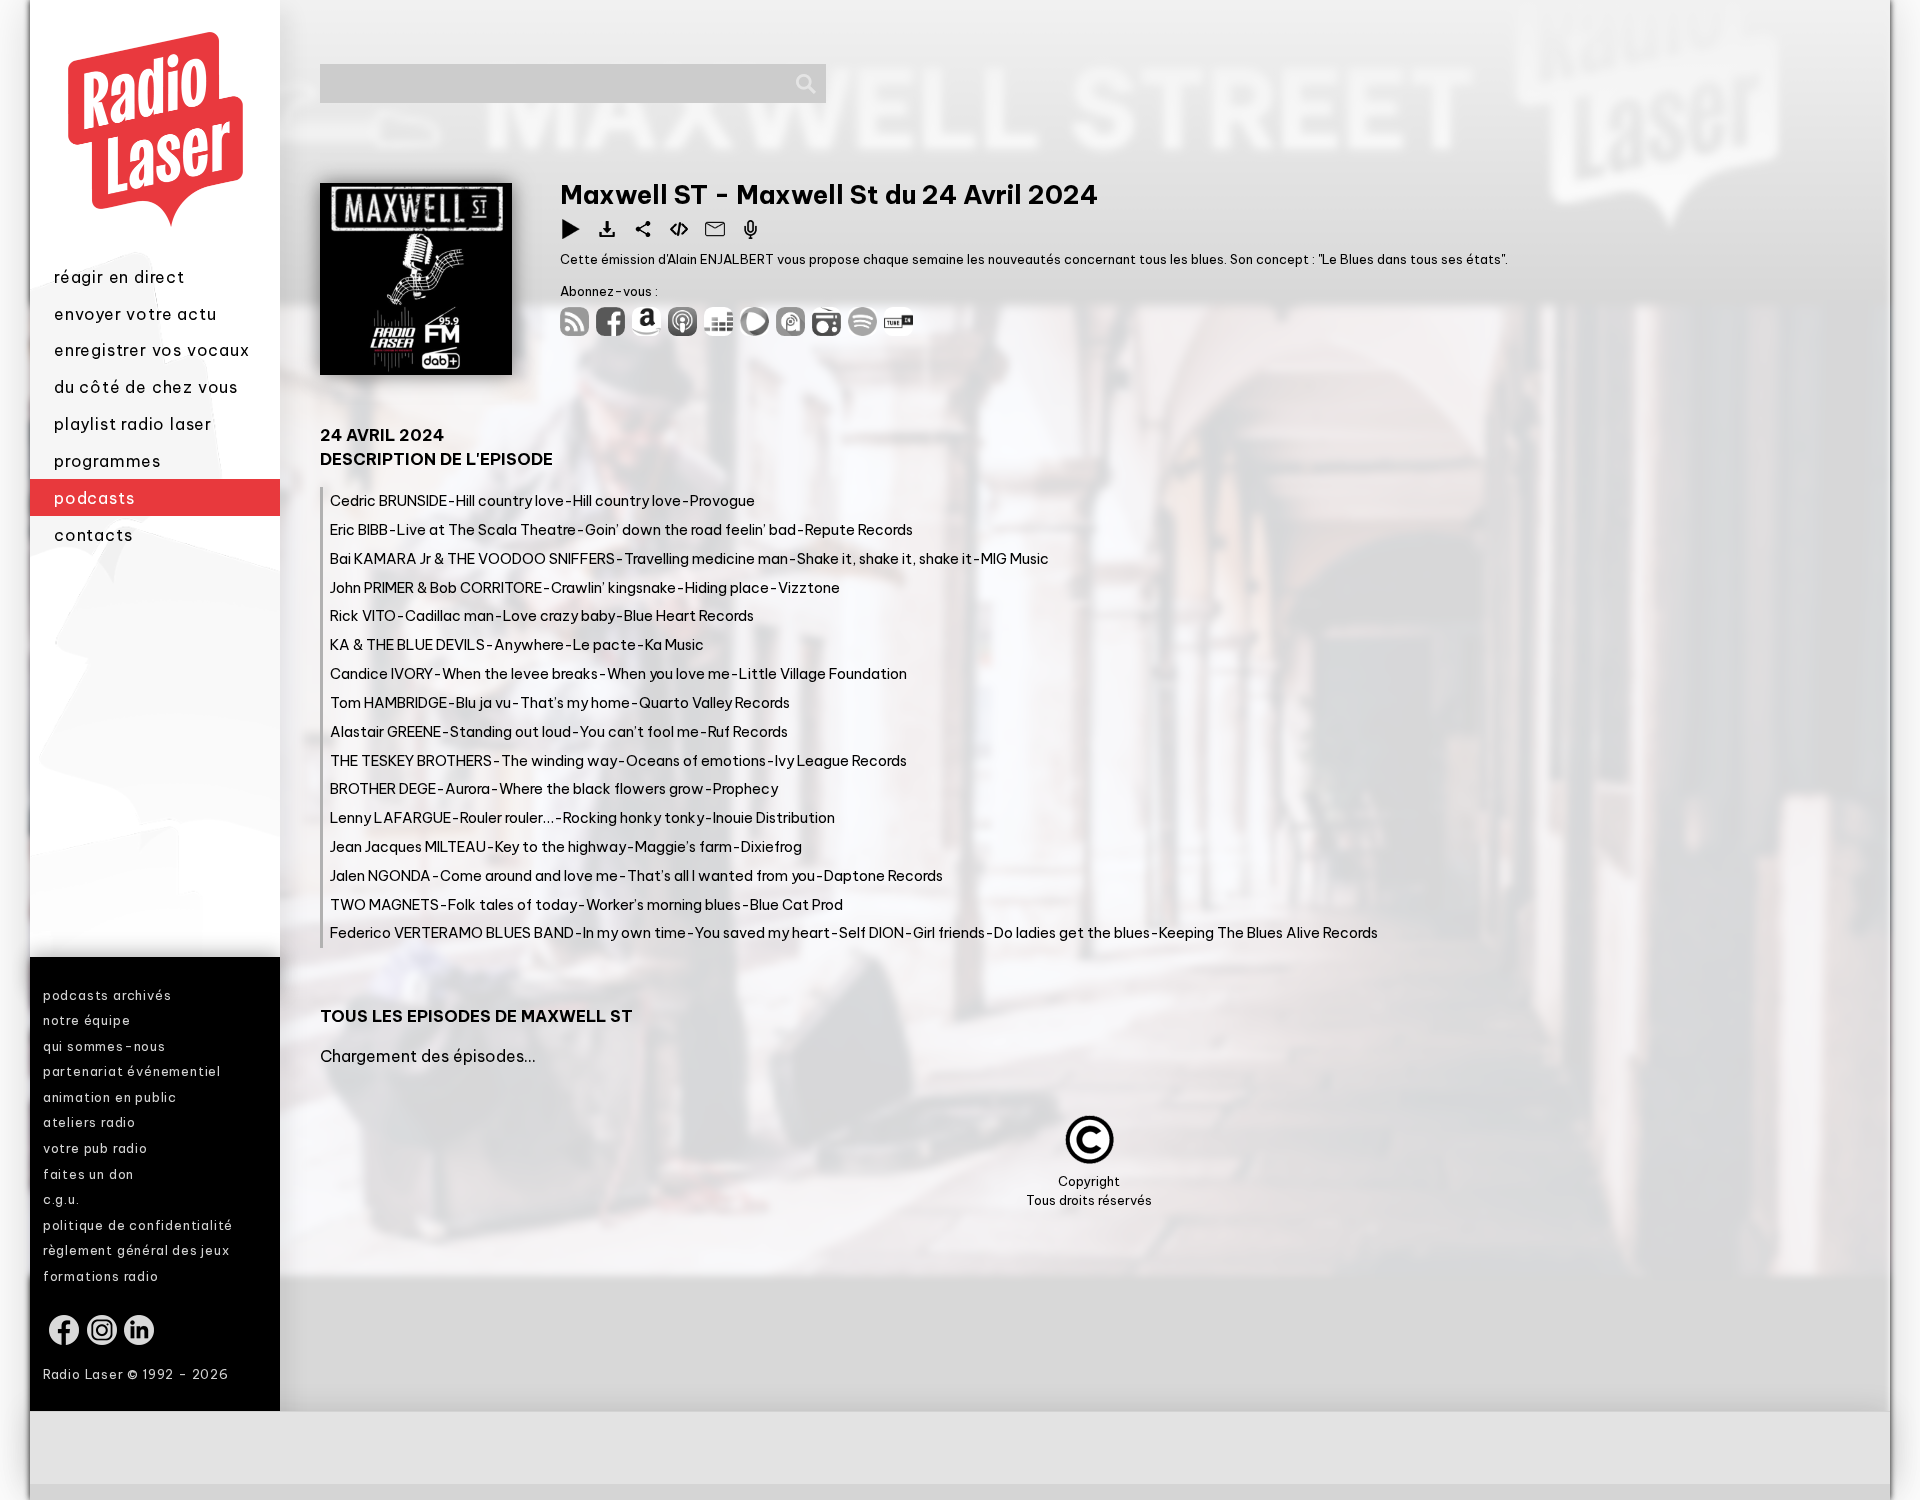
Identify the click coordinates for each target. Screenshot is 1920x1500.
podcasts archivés (107, 995)
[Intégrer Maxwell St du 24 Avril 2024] (679, 229)
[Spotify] (866, 330)
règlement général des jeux (136, 1250)
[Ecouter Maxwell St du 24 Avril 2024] (571, 229)
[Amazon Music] (650, 330)
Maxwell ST (637, 194)
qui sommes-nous (104, 1046)
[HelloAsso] (758, 330)
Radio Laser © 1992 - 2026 (136, 1374)
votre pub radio (95, 1148)
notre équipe (87, 1020)
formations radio (101, 1276)
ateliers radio (89, 1122)
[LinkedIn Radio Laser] (140, 1340)
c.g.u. (61, 1199)
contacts (93, 535)
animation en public (110, 1097)
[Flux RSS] (578, 330)
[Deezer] (722, 330)
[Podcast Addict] (794, 330)
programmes (107, 461)
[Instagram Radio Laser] (103, 1340)
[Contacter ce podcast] (715, 229)
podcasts (94, 498)
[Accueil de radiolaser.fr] (155, 253)
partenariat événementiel (132, 1071)
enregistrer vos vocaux (152, 350)
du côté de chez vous (146, 387)
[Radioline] (830, 330)
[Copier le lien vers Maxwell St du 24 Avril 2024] (643, 229)
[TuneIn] (900, 330)
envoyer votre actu (135, 314)
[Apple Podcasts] (686, 330)
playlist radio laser (133, 424)
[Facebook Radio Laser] (65, 1340)
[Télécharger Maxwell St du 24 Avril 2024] (607, 229)
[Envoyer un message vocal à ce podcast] (751, 229)
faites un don (88, 1174)
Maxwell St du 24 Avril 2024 (917, 194)
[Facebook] (614, 330)
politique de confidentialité (138, 1225)
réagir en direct (119, 277)
